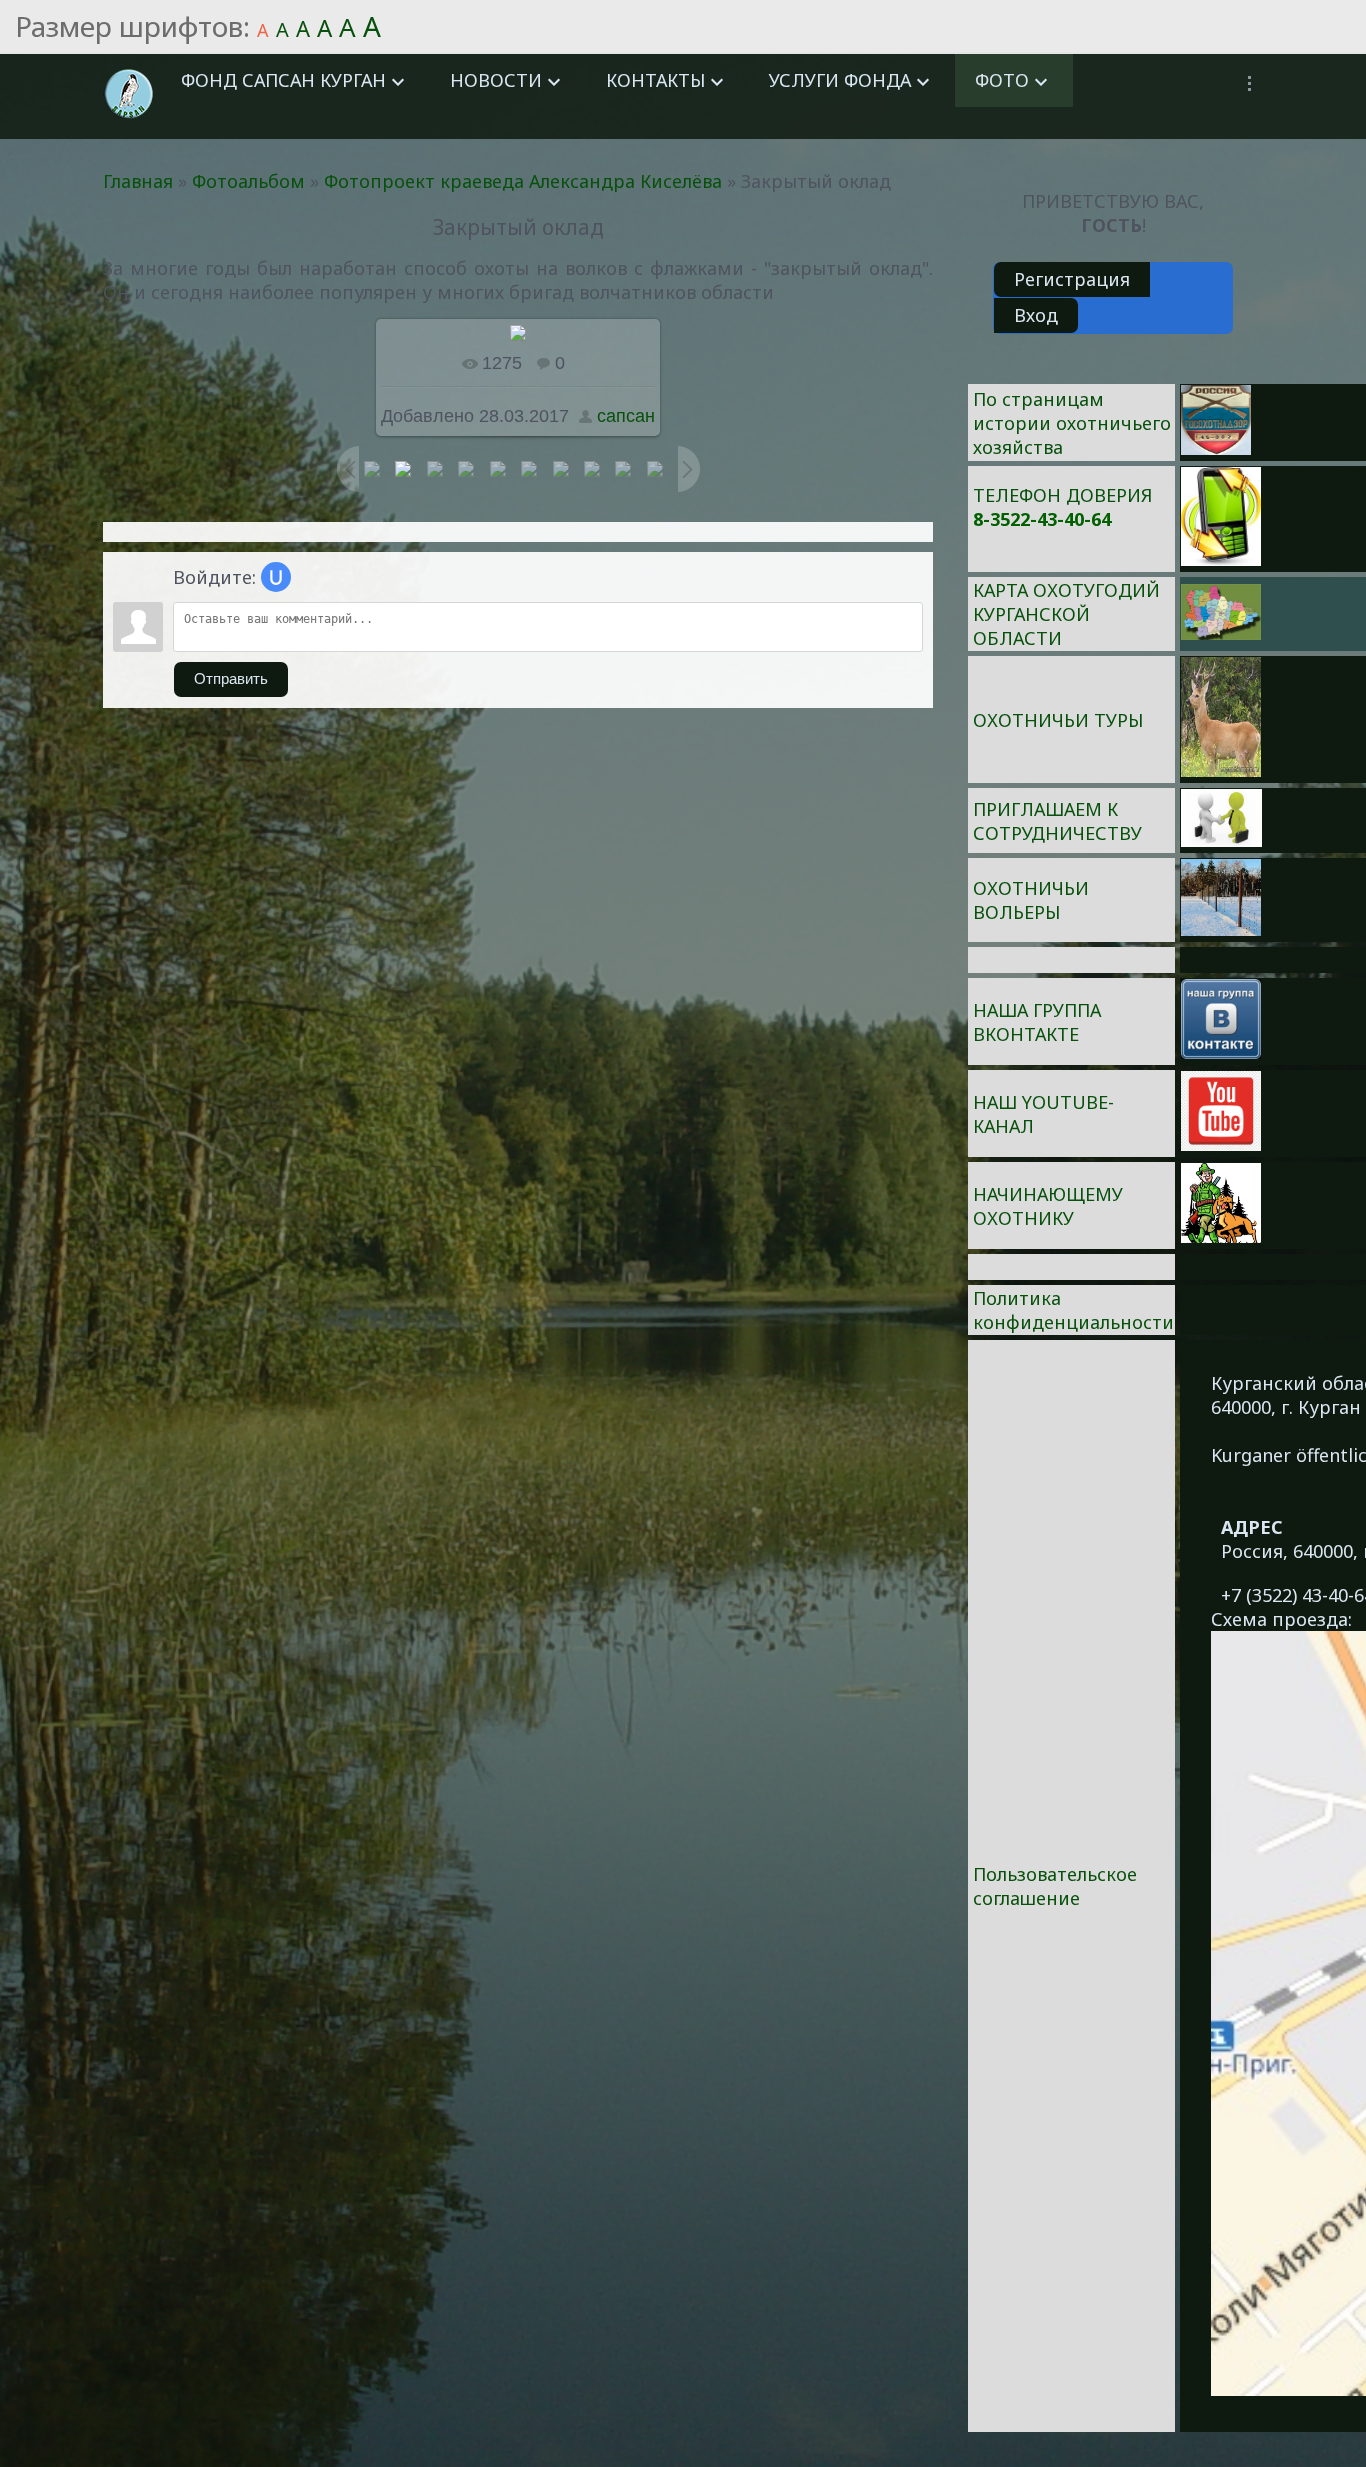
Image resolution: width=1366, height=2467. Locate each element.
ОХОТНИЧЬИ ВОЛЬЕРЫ (1031, 900)
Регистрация (1072, 279)
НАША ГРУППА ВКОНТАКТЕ (1037, 1022)
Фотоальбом (248, 181)
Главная (138, 181)
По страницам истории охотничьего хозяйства (1072, 423)
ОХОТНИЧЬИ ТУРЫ (1058, 720)
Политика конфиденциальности (1073, 1310)
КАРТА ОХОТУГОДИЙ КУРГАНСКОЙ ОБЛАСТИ (1066, 614)
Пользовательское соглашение (1055, 1886)
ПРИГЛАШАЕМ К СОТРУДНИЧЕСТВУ (1057, 821)
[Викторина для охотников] (1216, 448)
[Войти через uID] (276, 577)
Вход (1036, 315)
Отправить (231, 679)
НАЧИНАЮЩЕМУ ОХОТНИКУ (1048, 1206)
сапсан (626, 416)
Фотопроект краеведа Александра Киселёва (523, 181)
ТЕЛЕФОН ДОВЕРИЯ (1062, 495)
